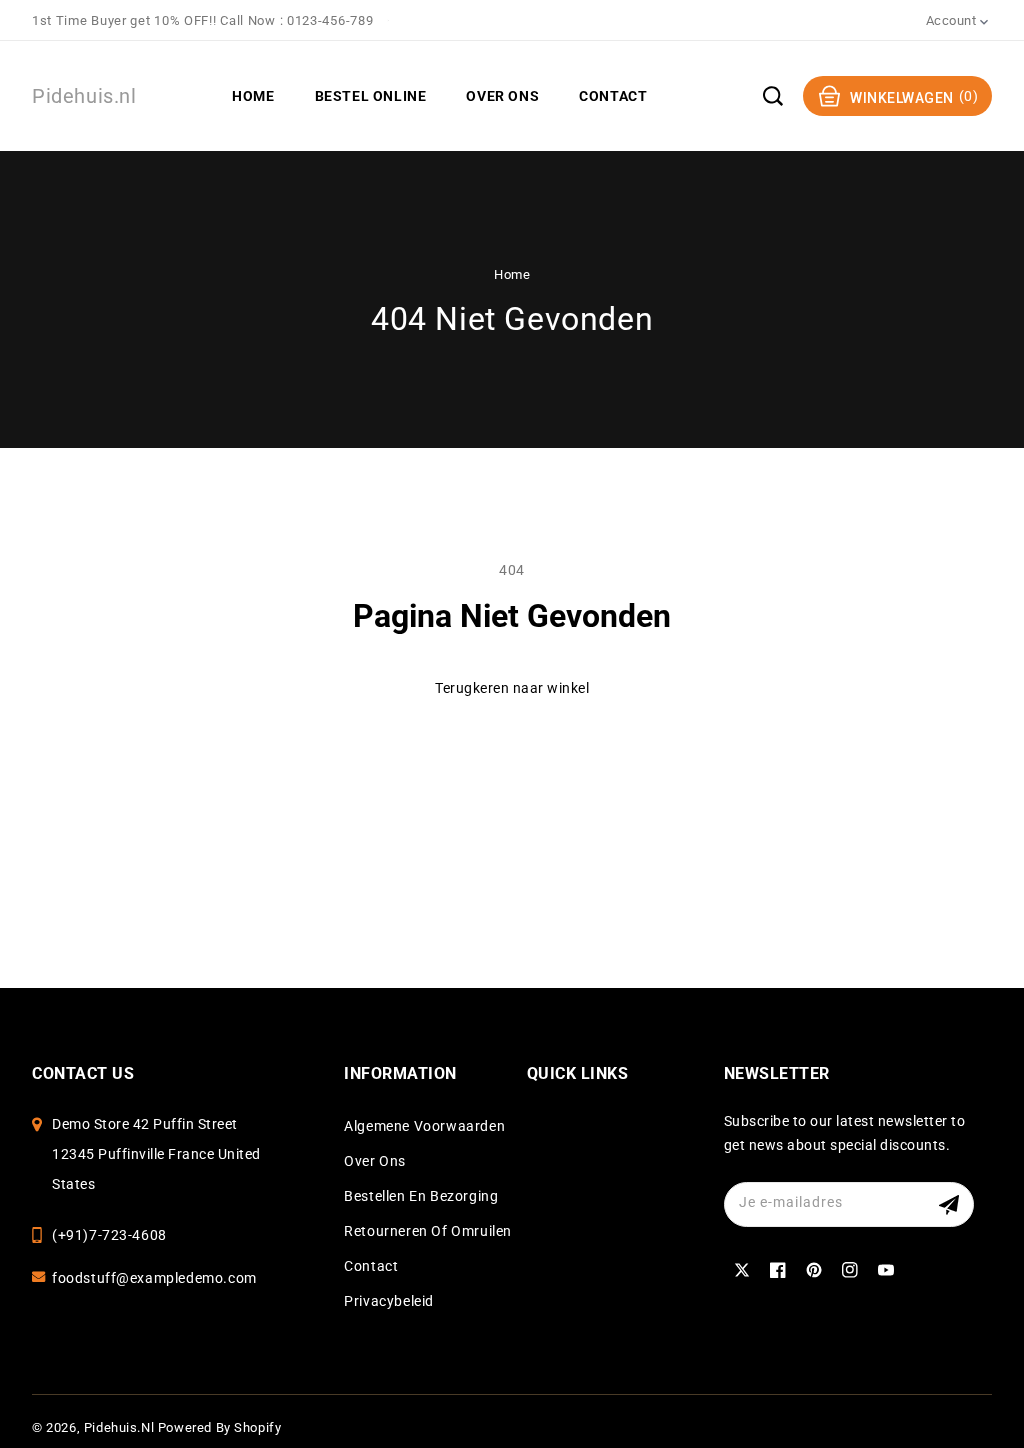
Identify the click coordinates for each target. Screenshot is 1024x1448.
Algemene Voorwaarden (424, 1126)
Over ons (375, 1161)
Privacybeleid (389, 1301)
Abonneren (951, 1204)
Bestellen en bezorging (421, 1196)
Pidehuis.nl (119, 1427)
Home (512, 274)
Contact (371, 1266)
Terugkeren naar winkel (512, 688)
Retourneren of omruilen (428, 1231)
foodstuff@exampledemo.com (154, 1278)
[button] (773, 96)
